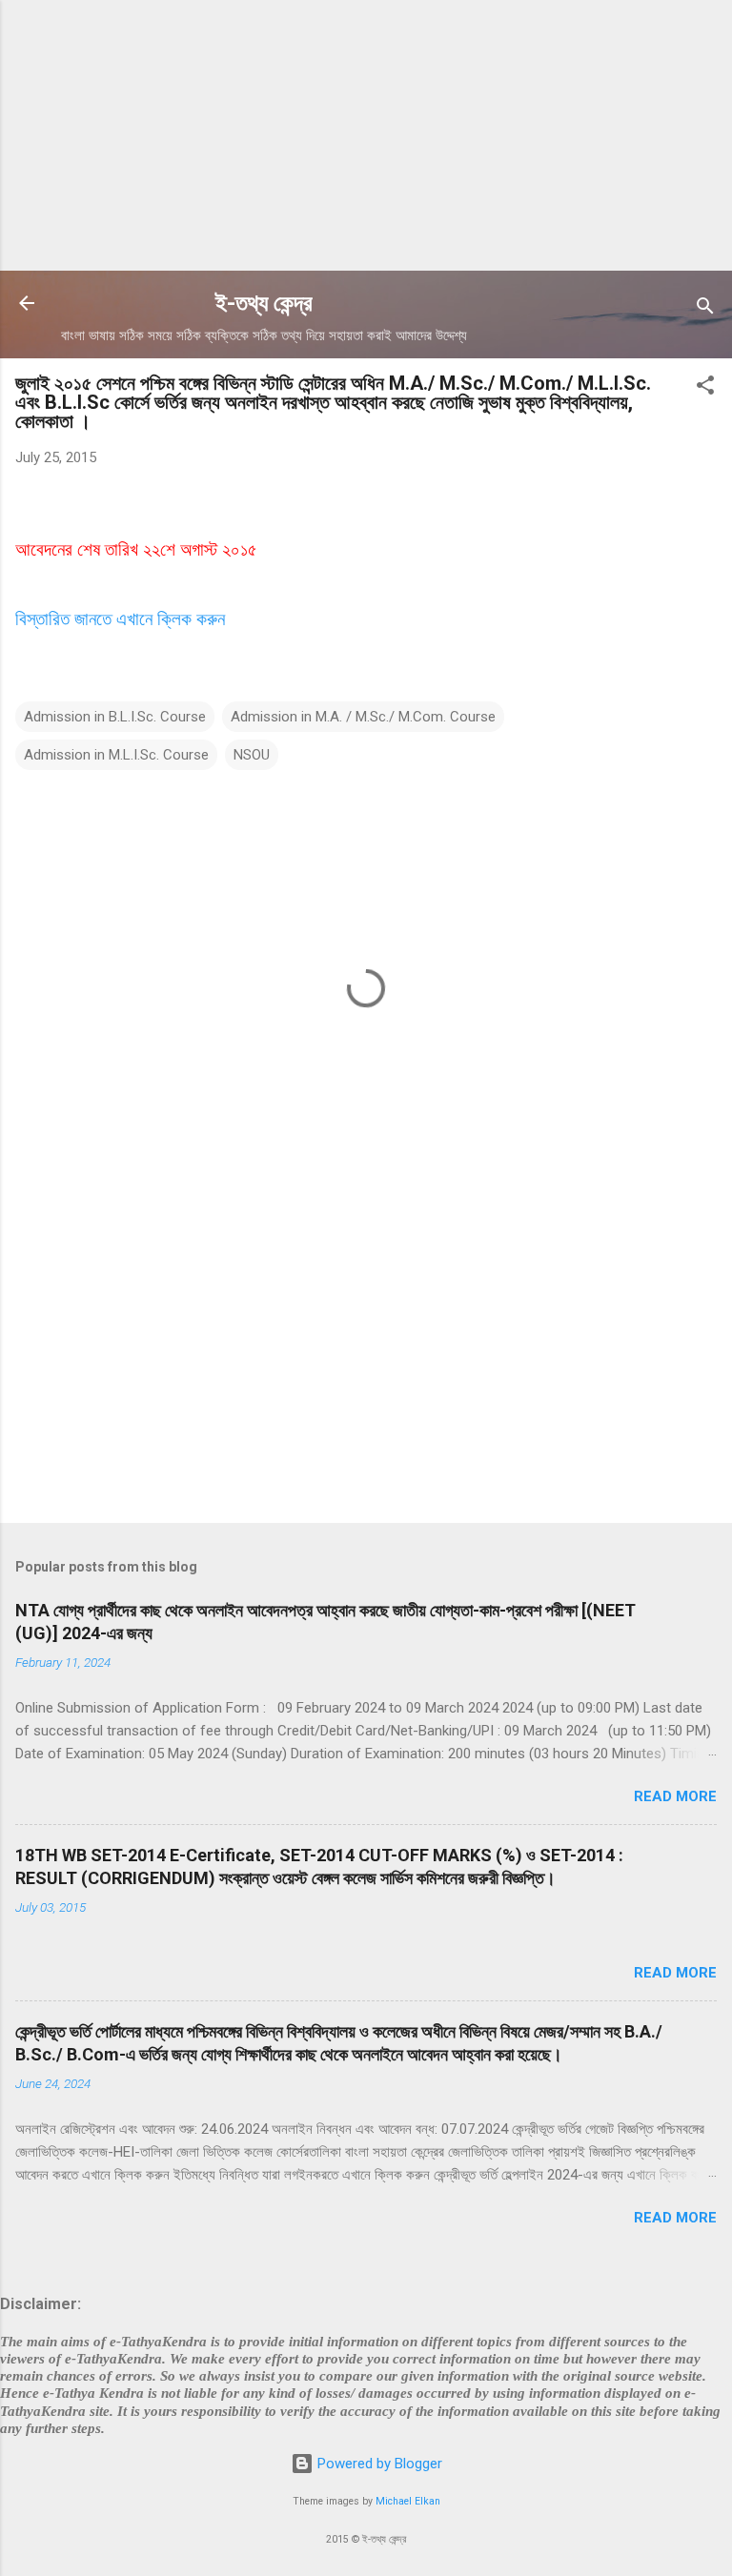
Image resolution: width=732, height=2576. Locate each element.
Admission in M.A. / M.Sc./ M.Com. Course (363, 717)
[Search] (705, 309)
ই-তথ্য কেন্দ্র (264, 303)
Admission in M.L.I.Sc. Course (116, 755)
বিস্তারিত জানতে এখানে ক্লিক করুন (120, 619)
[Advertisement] (366, 133)
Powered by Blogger (378, 2464)
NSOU (252, 755)
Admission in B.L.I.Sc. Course (115, 717)
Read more (675, 1796)
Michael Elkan (408, 2501)
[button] (705, 388)
